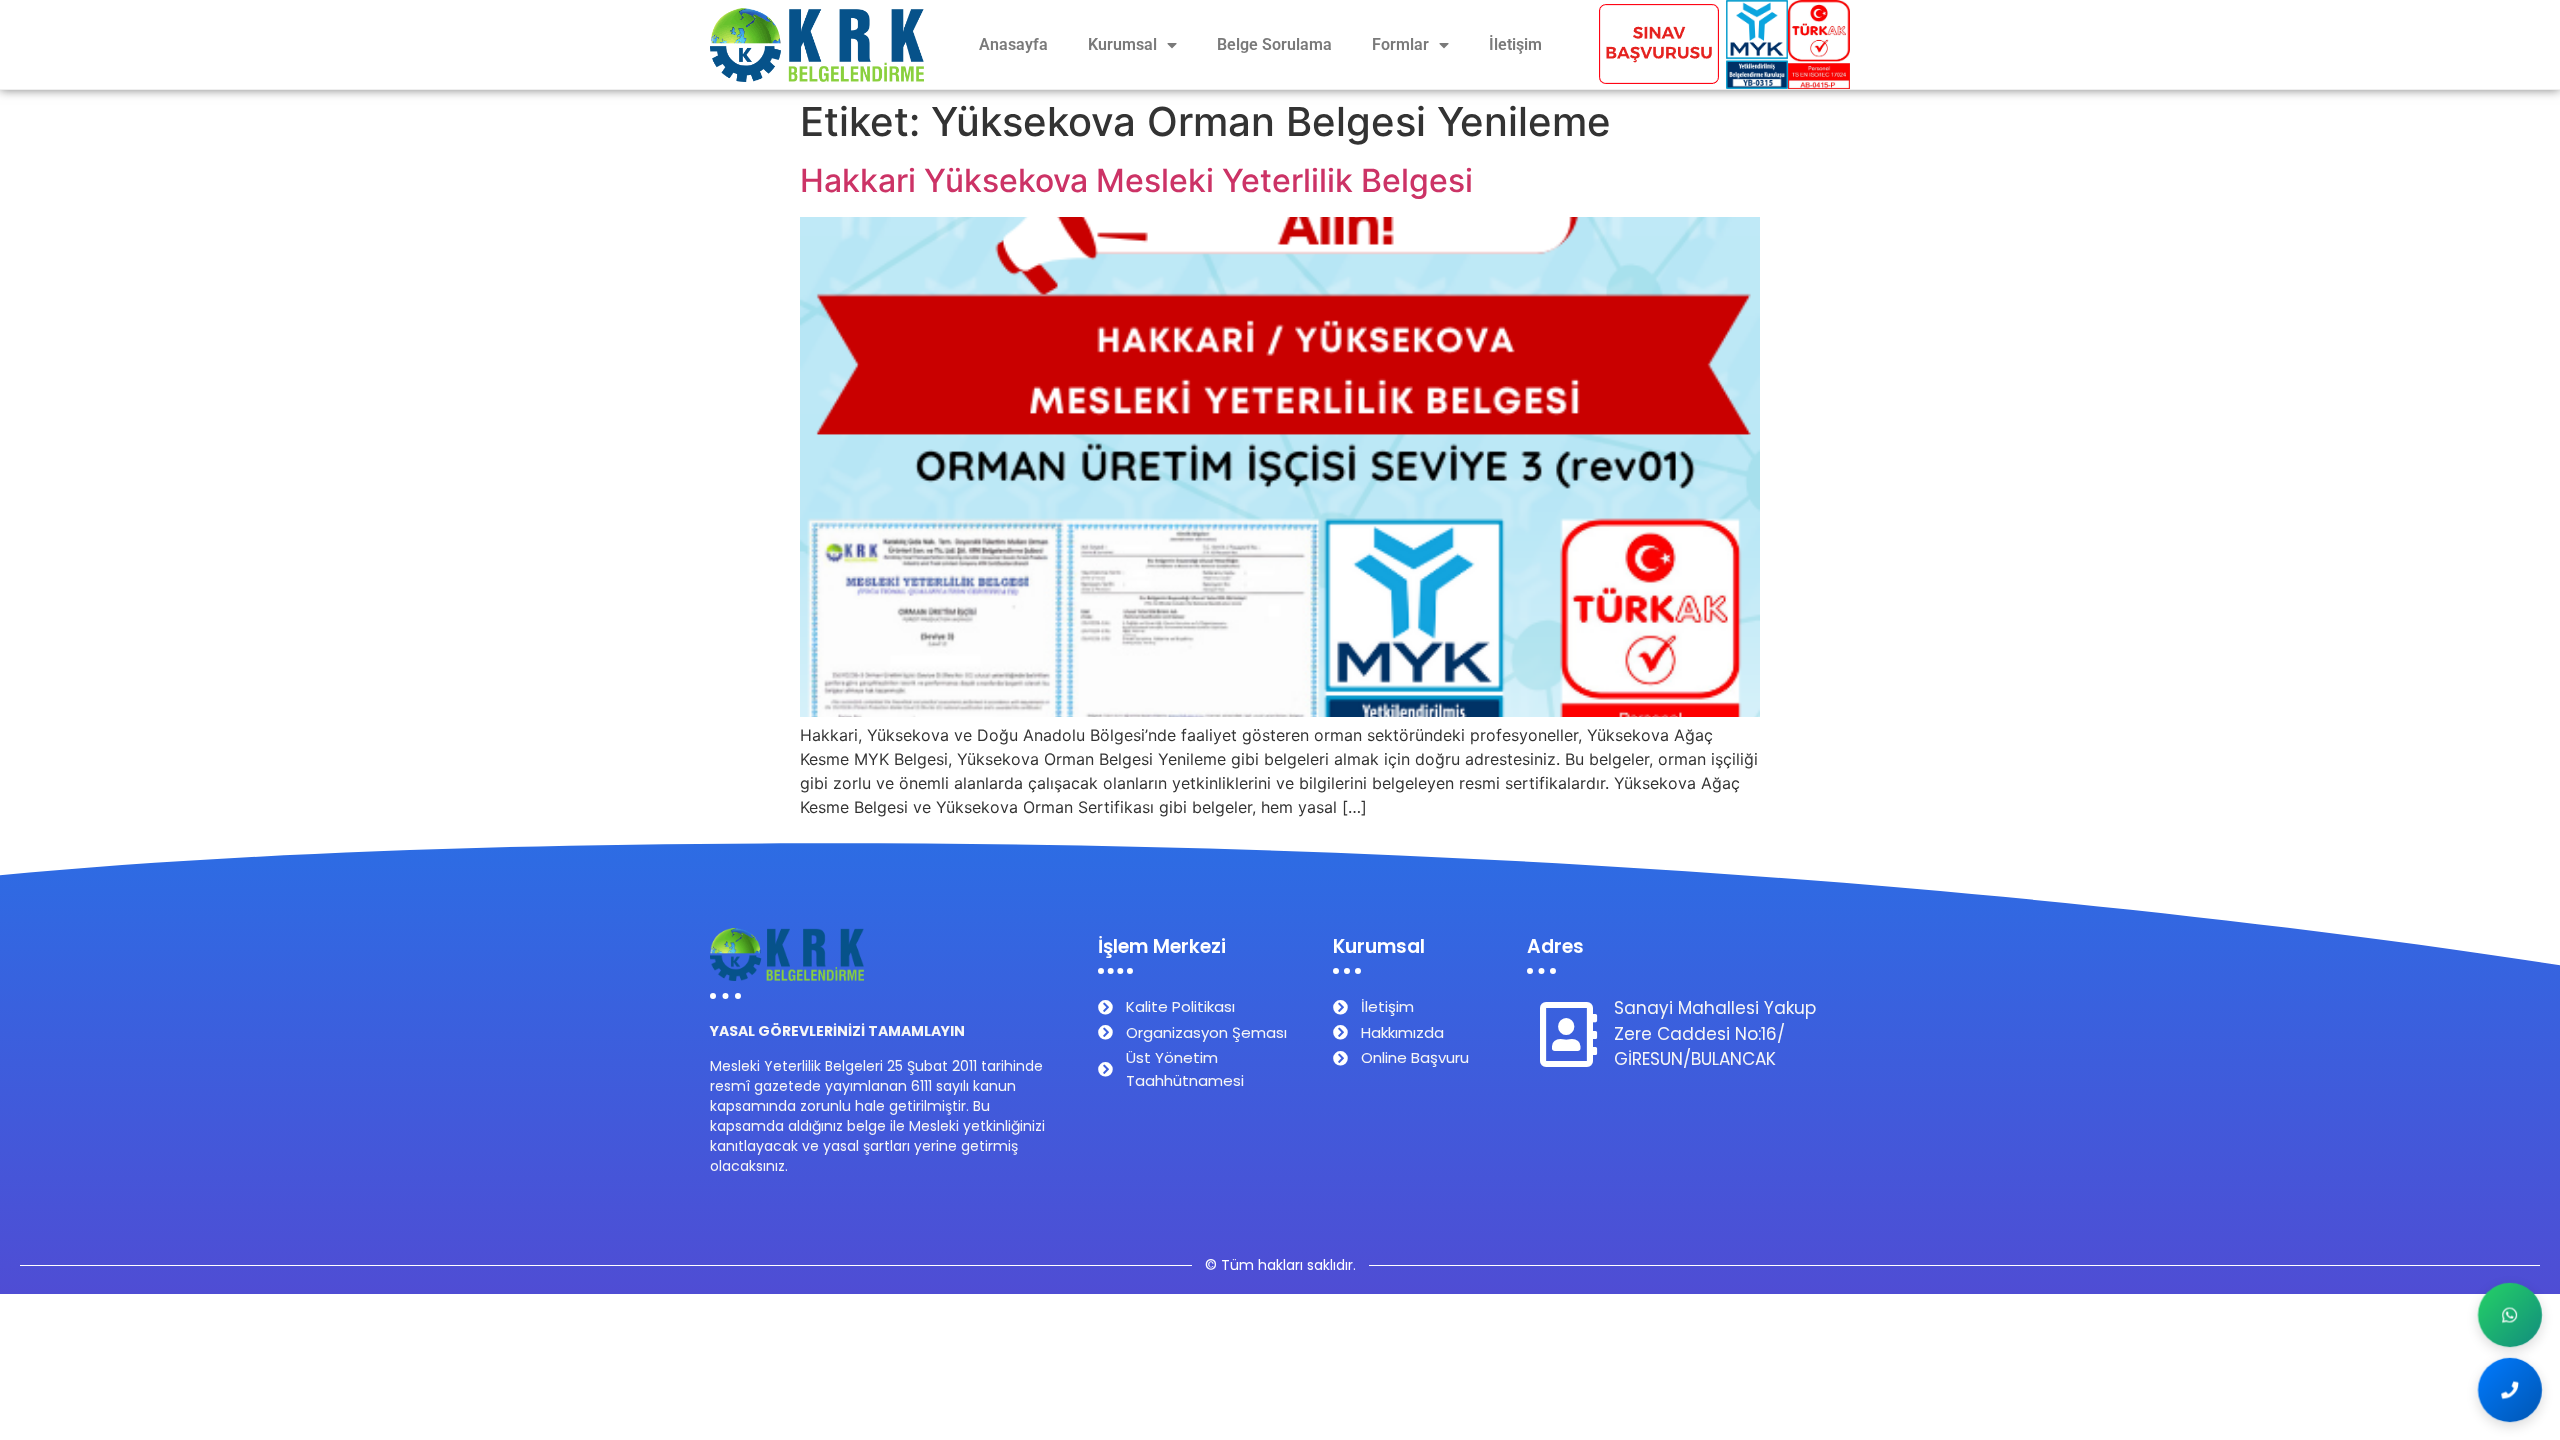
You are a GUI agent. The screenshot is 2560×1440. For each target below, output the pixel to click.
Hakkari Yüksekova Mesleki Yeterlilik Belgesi (1136, 180)
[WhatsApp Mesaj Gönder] (2510, 1315)
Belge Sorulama (1274, 44)
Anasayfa (1013, 44)
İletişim (1515, 44)
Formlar (1400, 44)
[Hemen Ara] (2510, 1390)
